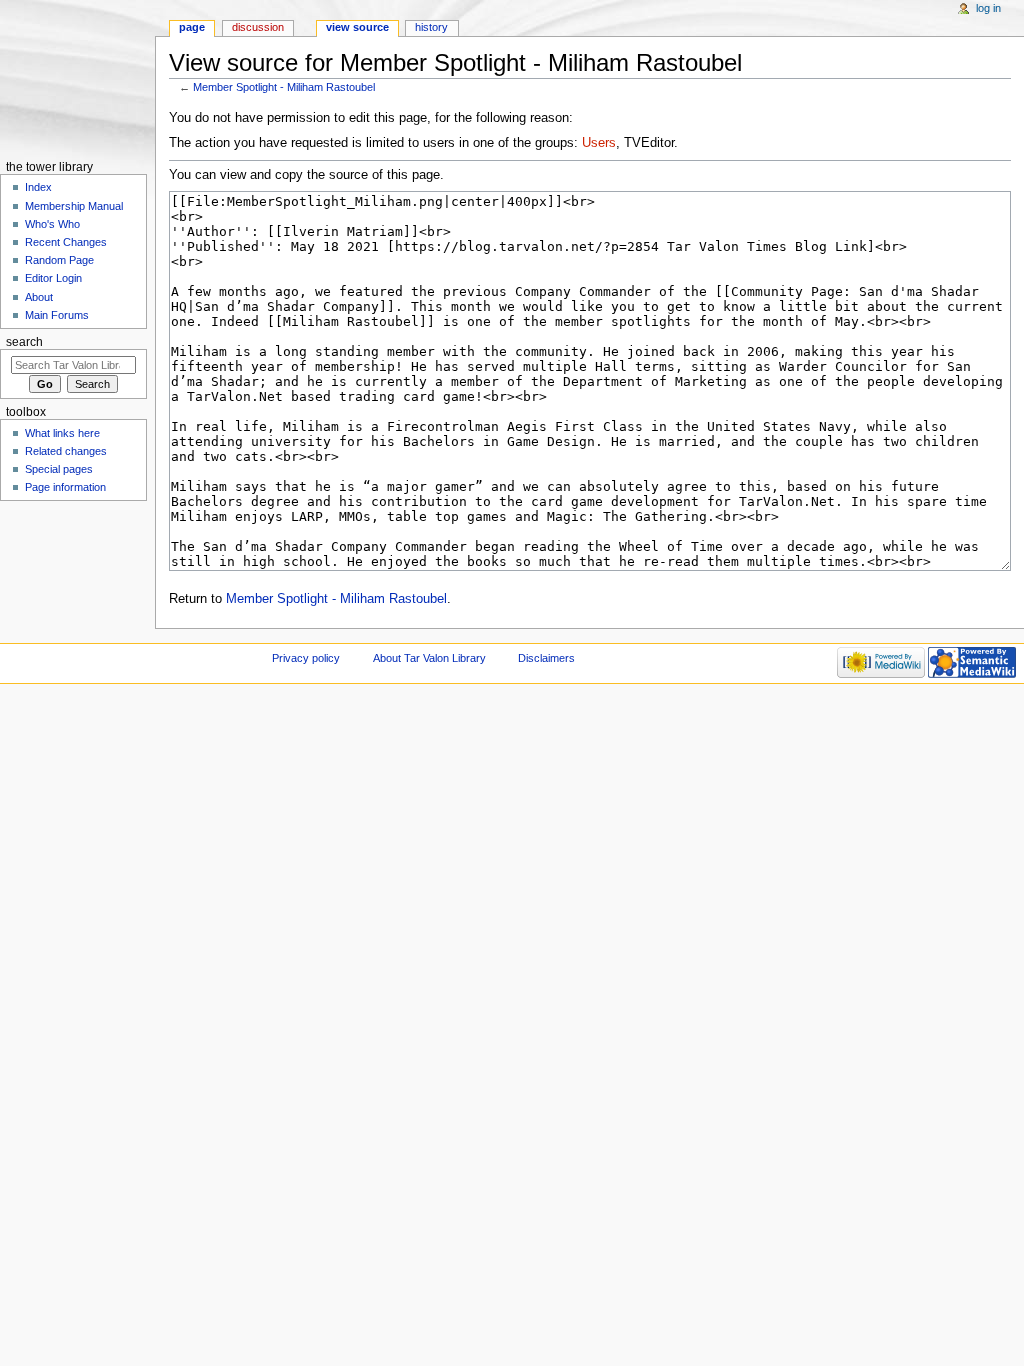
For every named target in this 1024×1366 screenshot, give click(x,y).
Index (38, 187)
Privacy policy (306, 658)
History (431, 27)
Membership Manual (74, 206)
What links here (62, 433)
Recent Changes (66, 242)
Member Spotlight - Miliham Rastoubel (284, 87)
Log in (988, 8)
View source (357, 27)
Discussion (258, 27)
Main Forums (57, 315)
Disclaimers (546, 658)
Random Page (59, 260)
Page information (65, 487)
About (39, 297)
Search (24, 342)
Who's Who (52, 224)
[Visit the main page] (77, 77)
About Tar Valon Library (429, 658)
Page (192, 27)
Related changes (66, 451)
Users (599, 143)
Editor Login (53, 278)
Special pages (59, 469)
